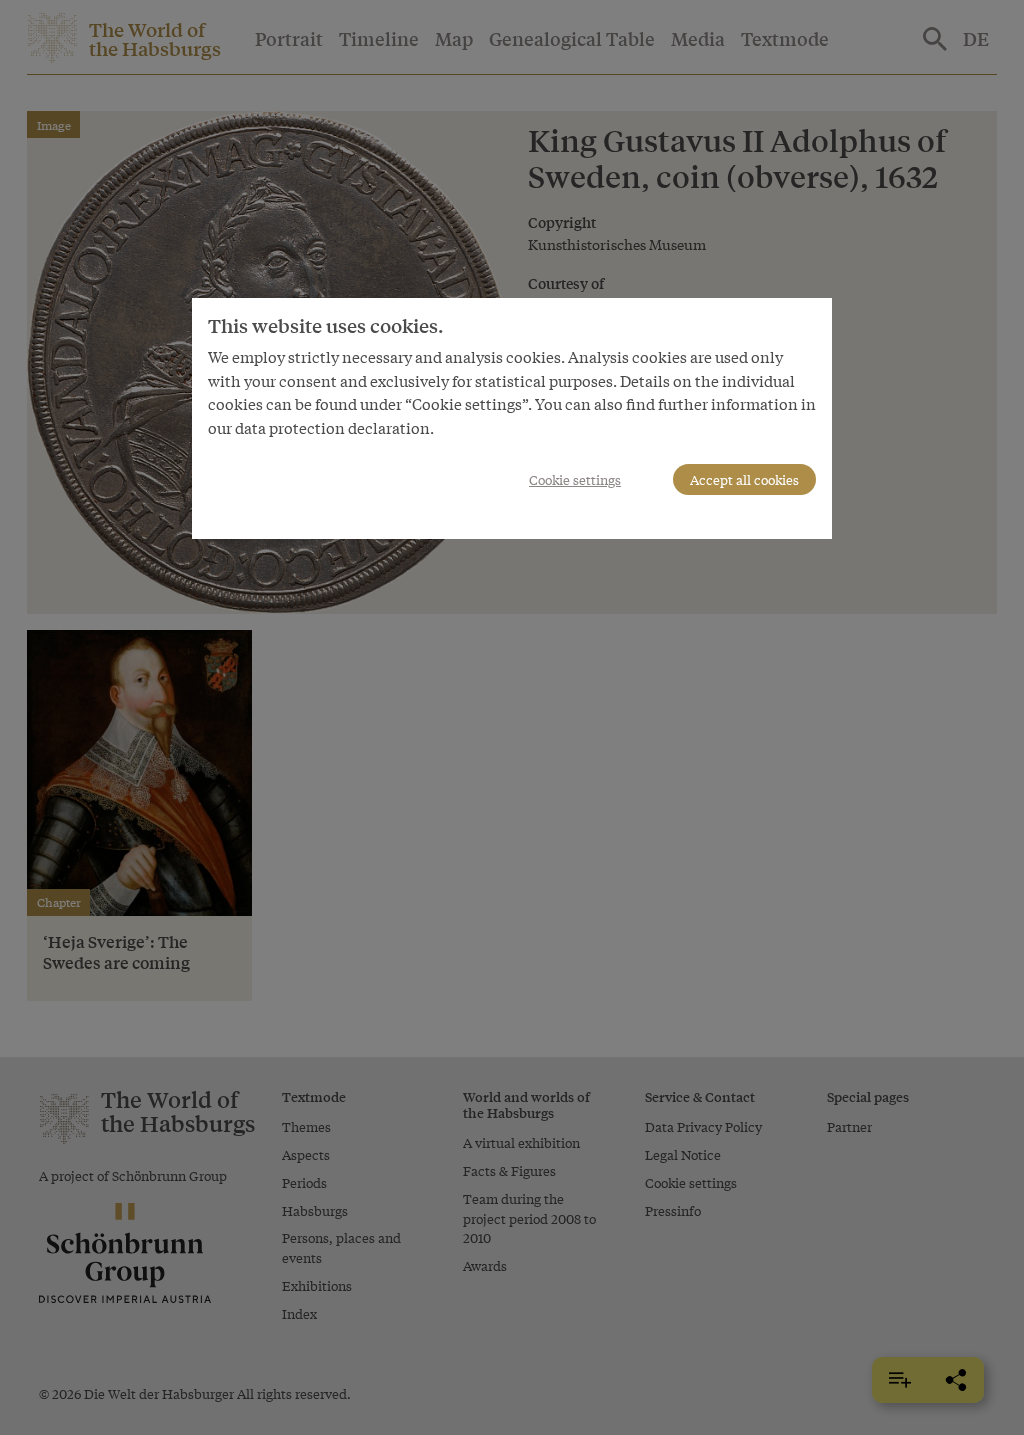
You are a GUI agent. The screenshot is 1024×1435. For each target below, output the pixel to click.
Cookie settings (575, 479)
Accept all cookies (744, 479)
